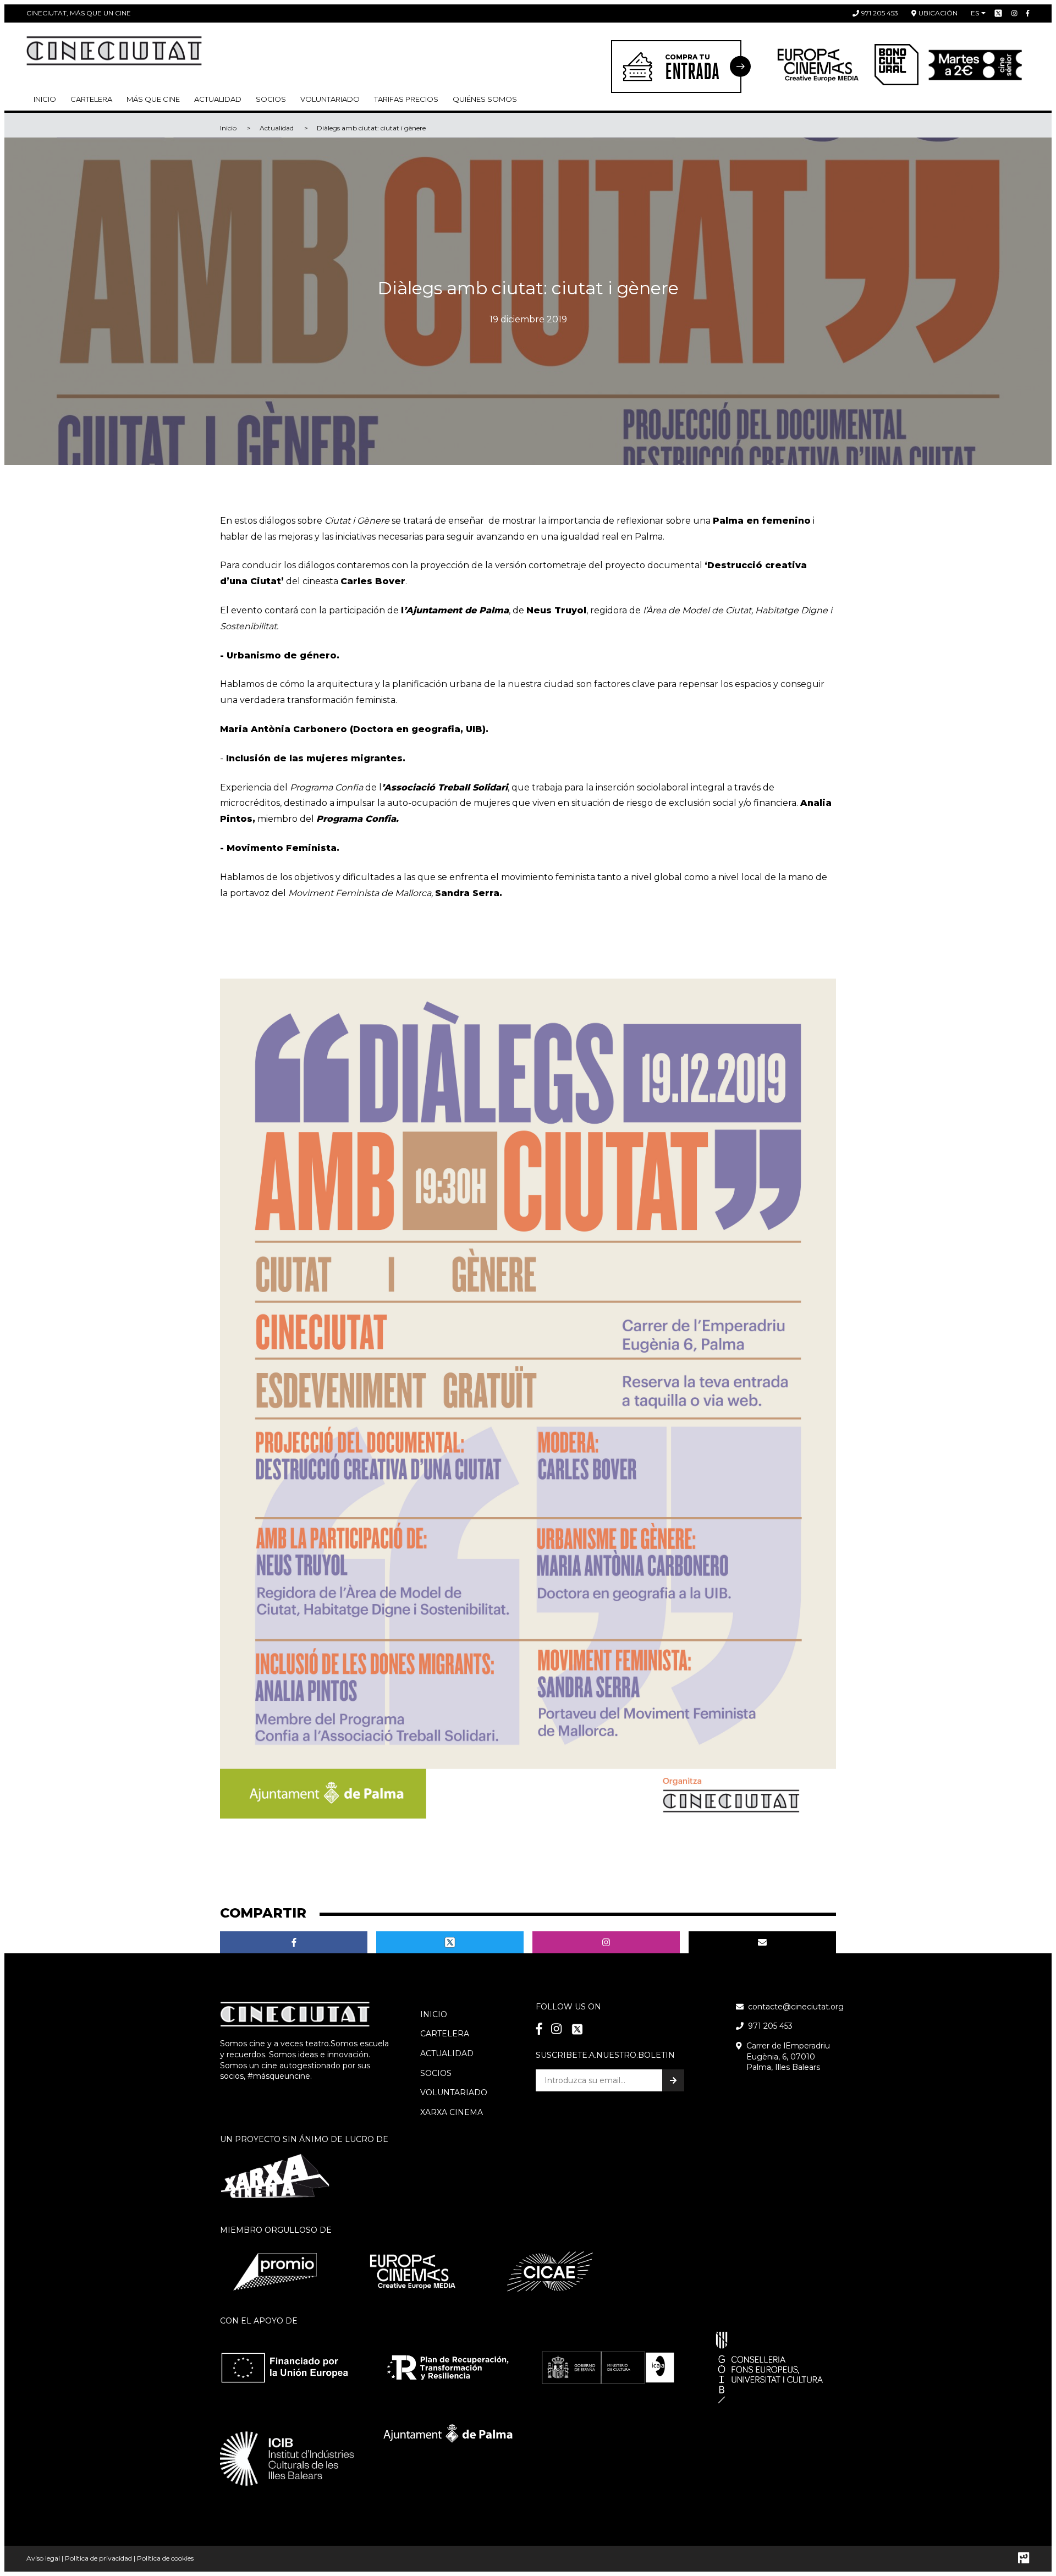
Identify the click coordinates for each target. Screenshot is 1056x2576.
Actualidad (218, 99)
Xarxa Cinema (452, 2112)
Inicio (45, 99)
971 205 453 (880, 13)
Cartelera (91, 99)
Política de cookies (165, 2558)
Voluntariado (330, 99)
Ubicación (938, 13)
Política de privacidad (98, 2558)
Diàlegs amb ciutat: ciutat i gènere (371, 128)
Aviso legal (43, 2558)
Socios (436, 2073)
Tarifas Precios (406, 99)
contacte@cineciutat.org (796, 2007)
